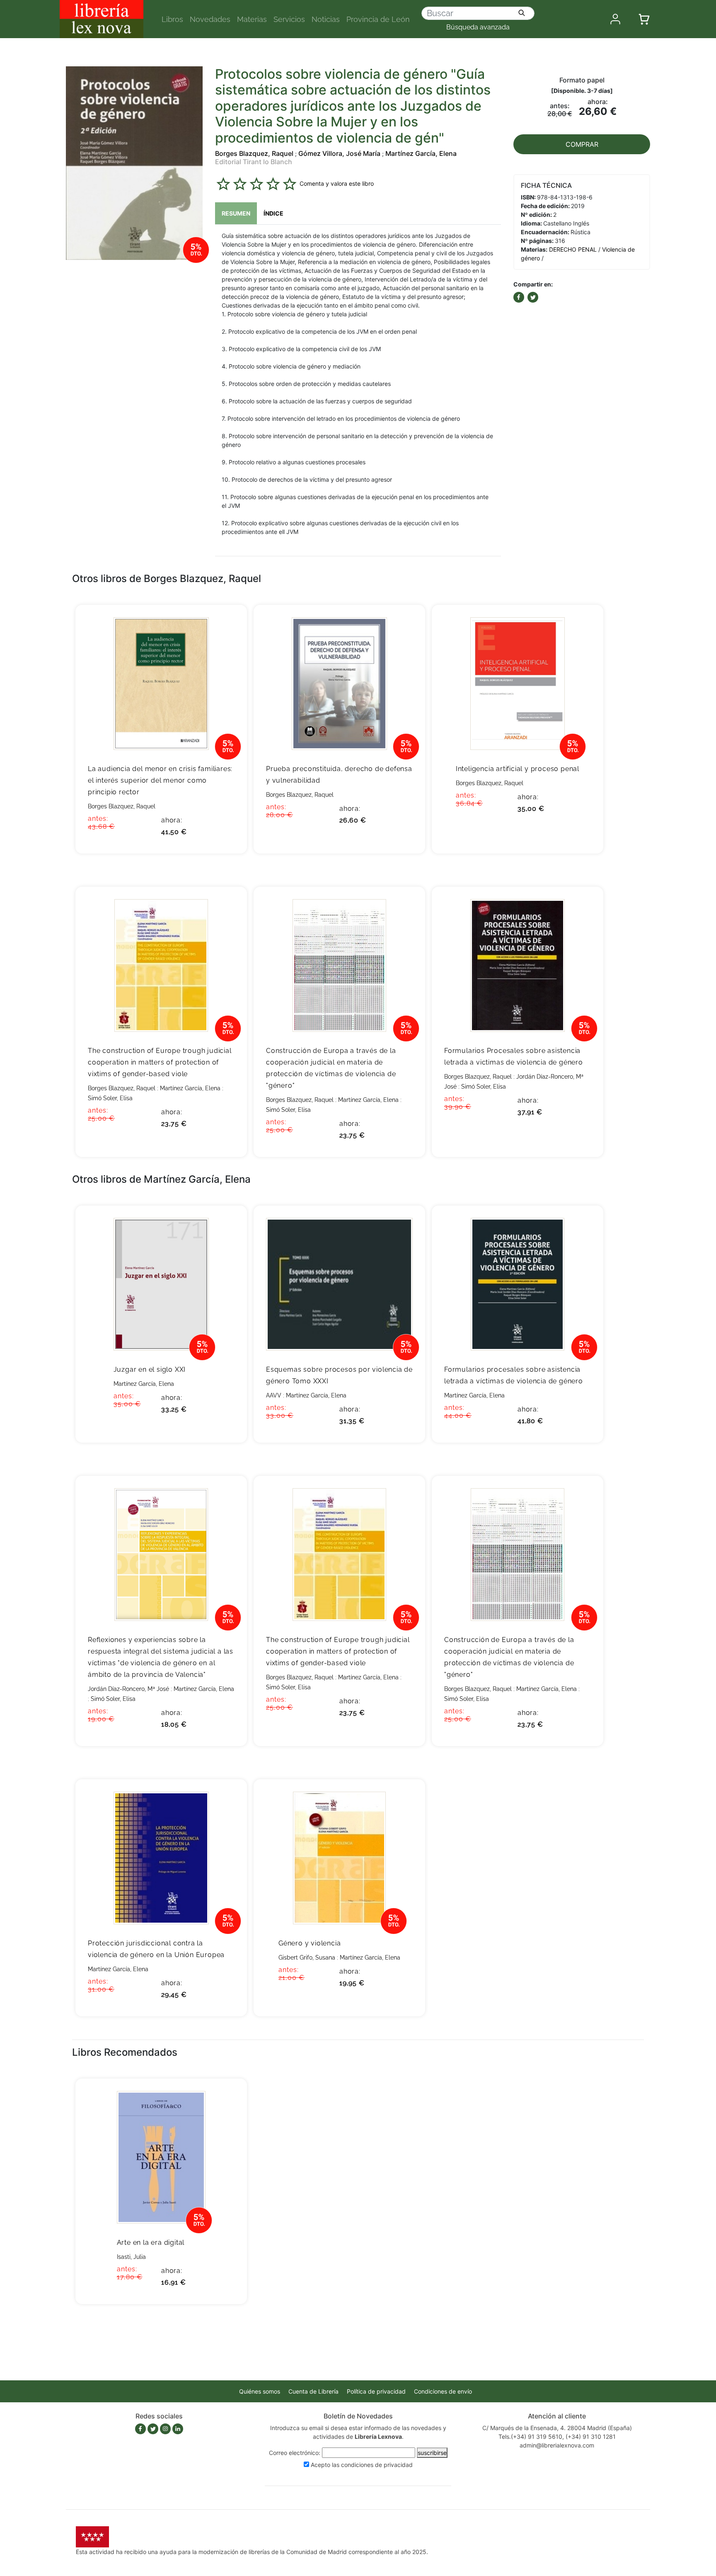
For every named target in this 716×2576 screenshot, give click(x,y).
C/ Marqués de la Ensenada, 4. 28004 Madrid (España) (557, 2428)
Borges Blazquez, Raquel (254, 153)
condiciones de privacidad (377, 2465)
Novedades (210, 19)
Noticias (326, 19)
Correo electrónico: (295, 2453)
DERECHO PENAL (573, 249)
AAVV (274, 1395)
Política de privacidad (376, 2391)
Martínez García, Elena (421, 153)
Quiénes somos (260, 2391)
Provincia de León (378, 19)
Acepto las (362, 2465)
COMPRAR (582, 144)
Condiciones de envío (443, 2391)
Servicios (289, 19)
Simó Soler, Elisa (110, 1098)
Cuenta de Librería (313, 2391)
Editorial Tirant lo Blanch (254, 162)
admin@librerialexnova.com (557, 2445)
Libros (172, 19)
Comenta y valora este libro (337, 183)
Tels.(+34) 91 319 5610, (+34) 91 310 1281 (557, 2437)
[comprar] (228, 624)
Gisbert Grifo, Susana (307, 1957)
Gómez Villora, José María (339, 153)
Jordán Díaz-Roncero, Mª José (128, 1689)
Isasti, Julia (131, 2257)
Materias (252, 19)
